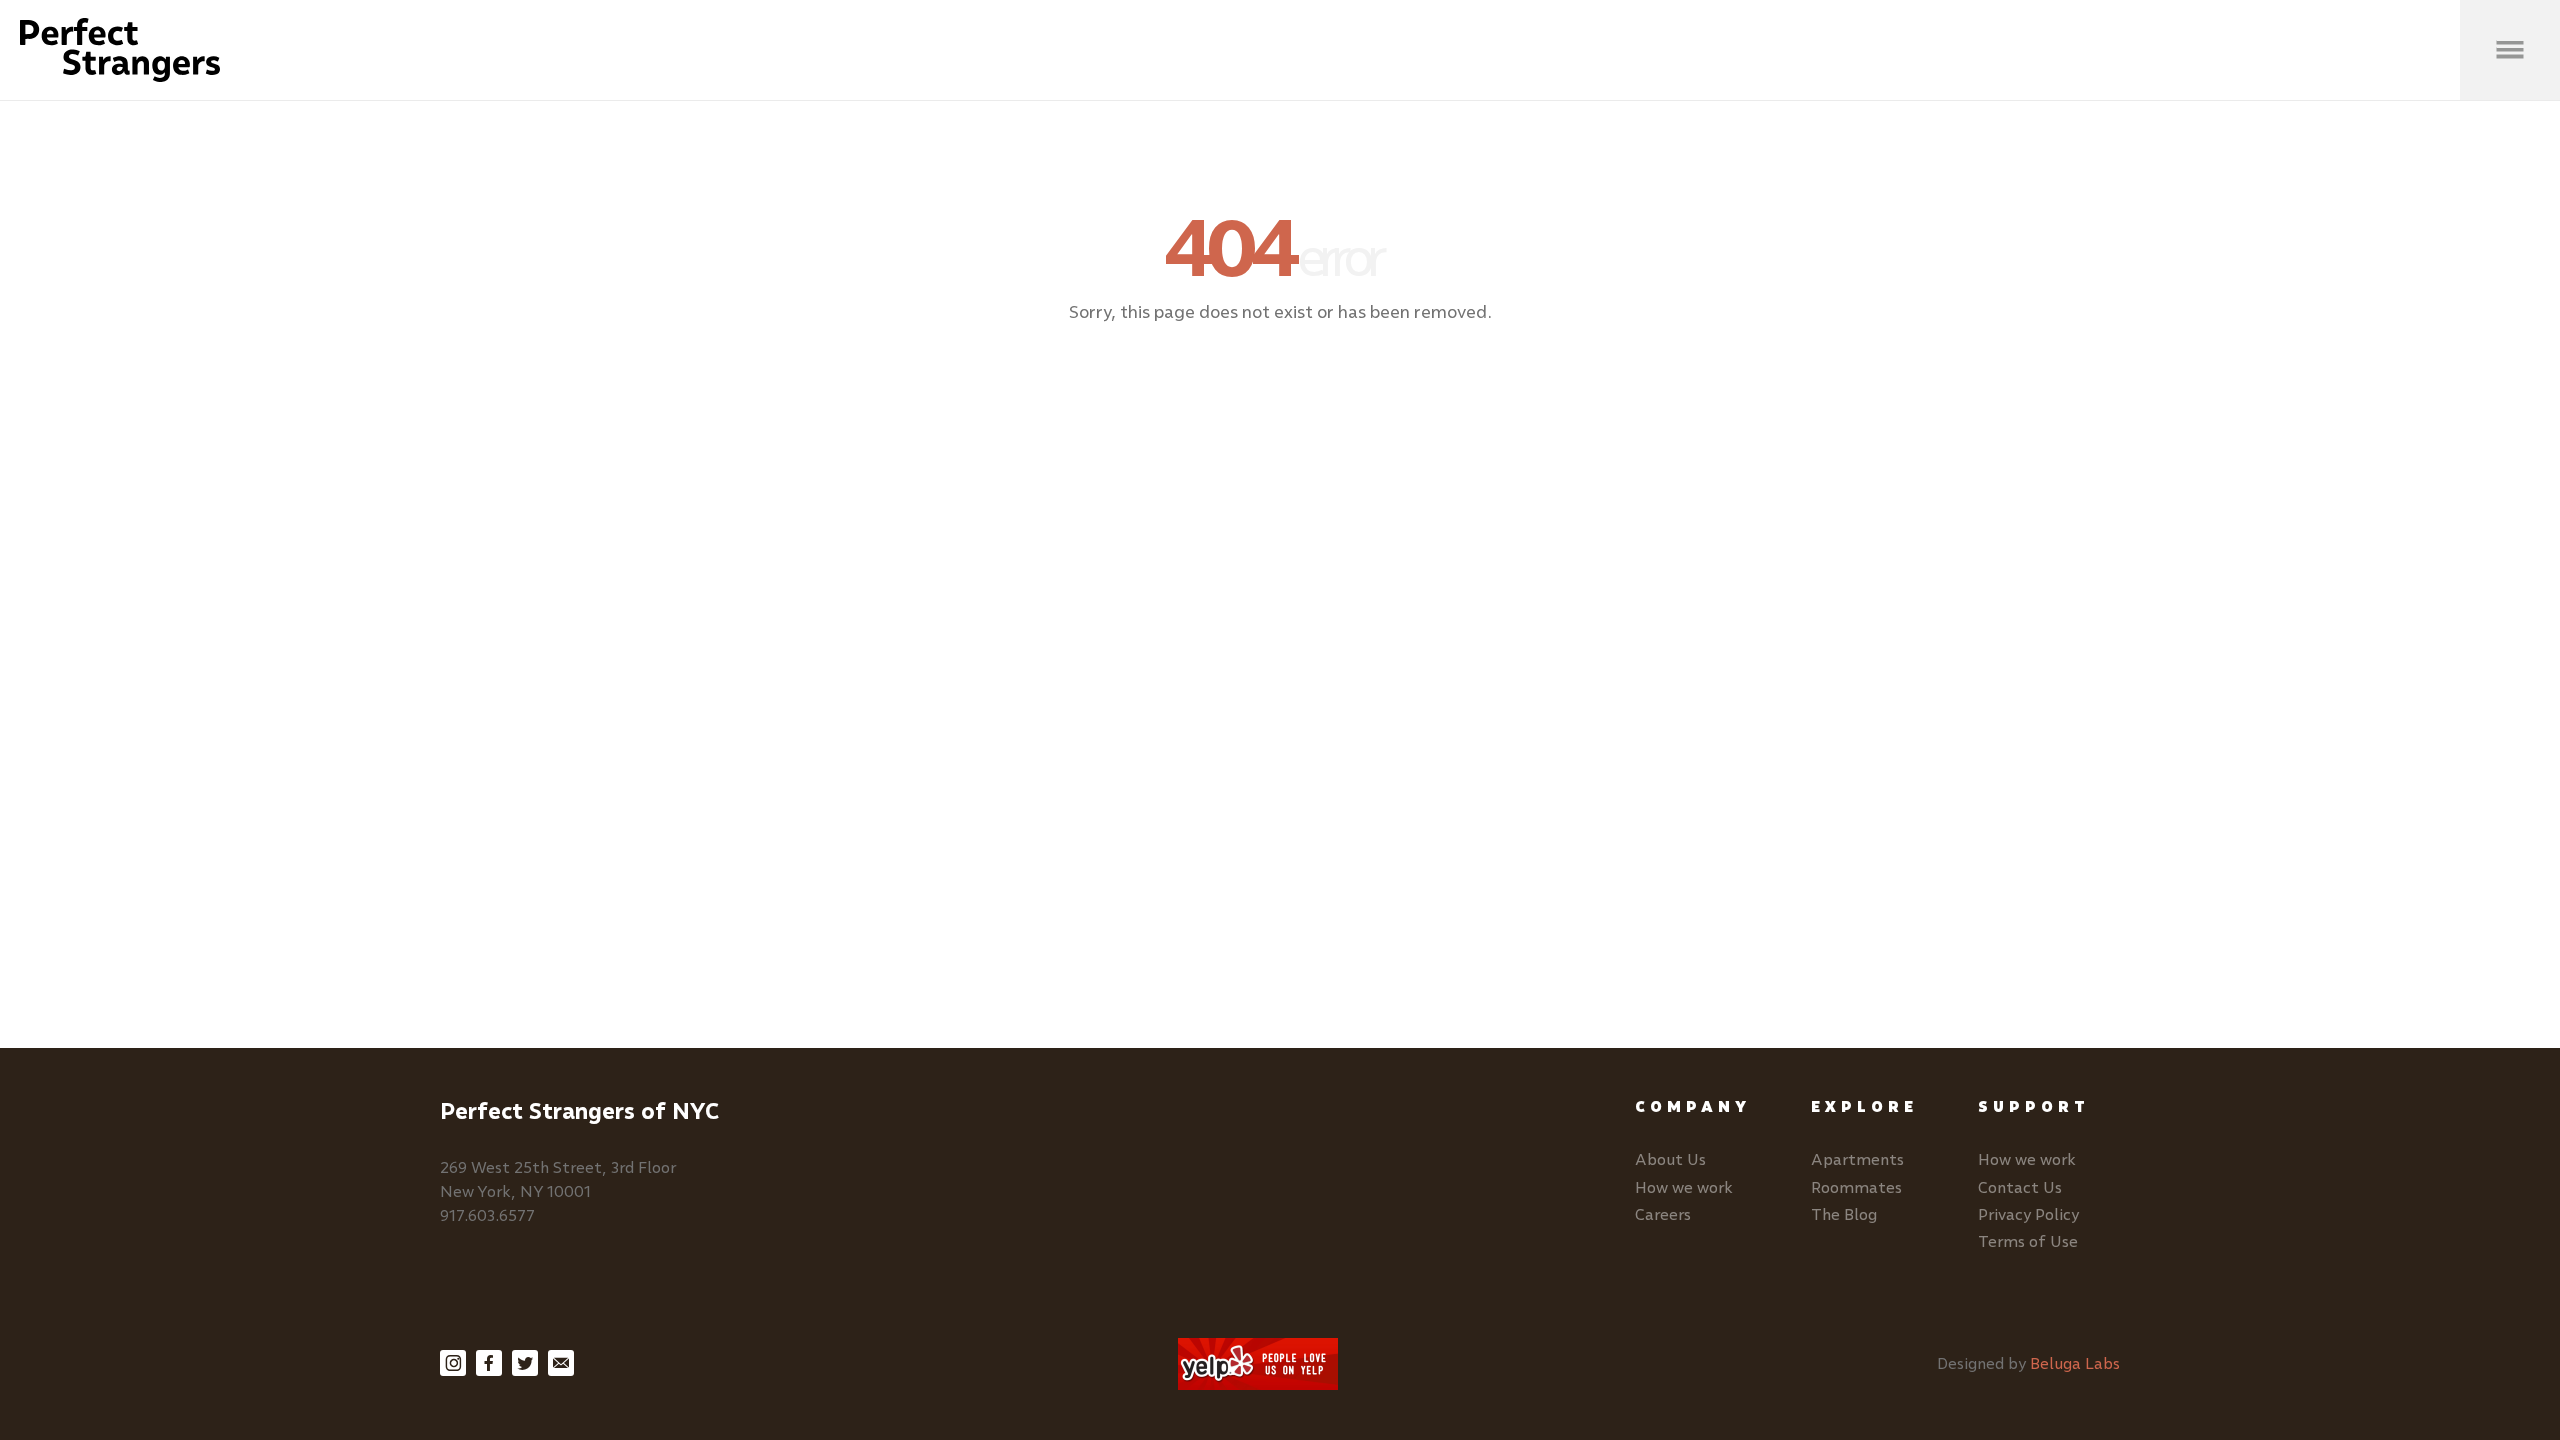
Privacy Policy (2028, 1214)
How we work (1684, 1187)
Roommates (1856, 1187)
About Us (1670, 1159)
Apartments (1857, 1159)
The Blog (1844, 1214)
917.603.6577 (487, 1215)
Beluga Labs (2075, 1363)
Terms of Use (2028, 1241)
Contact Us (2020, 1187)
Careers (1663, 1214)
